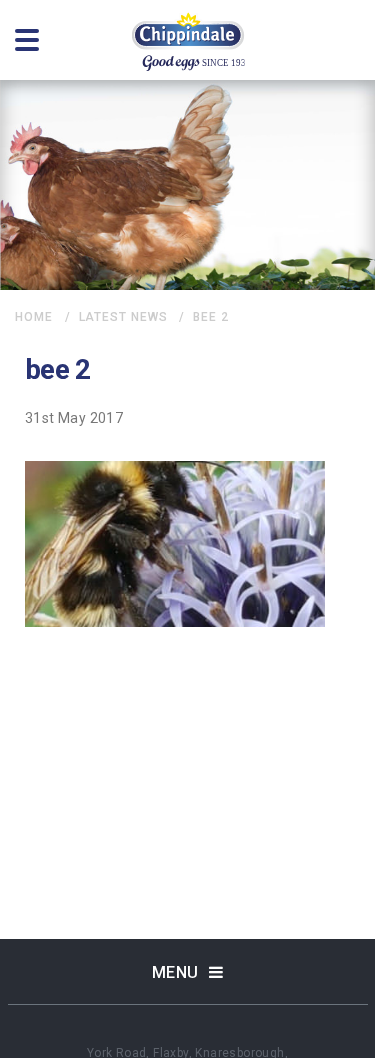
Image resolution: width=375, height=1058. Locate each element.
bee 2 (211, 317)
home (34, 317)
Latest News (123, 317)
